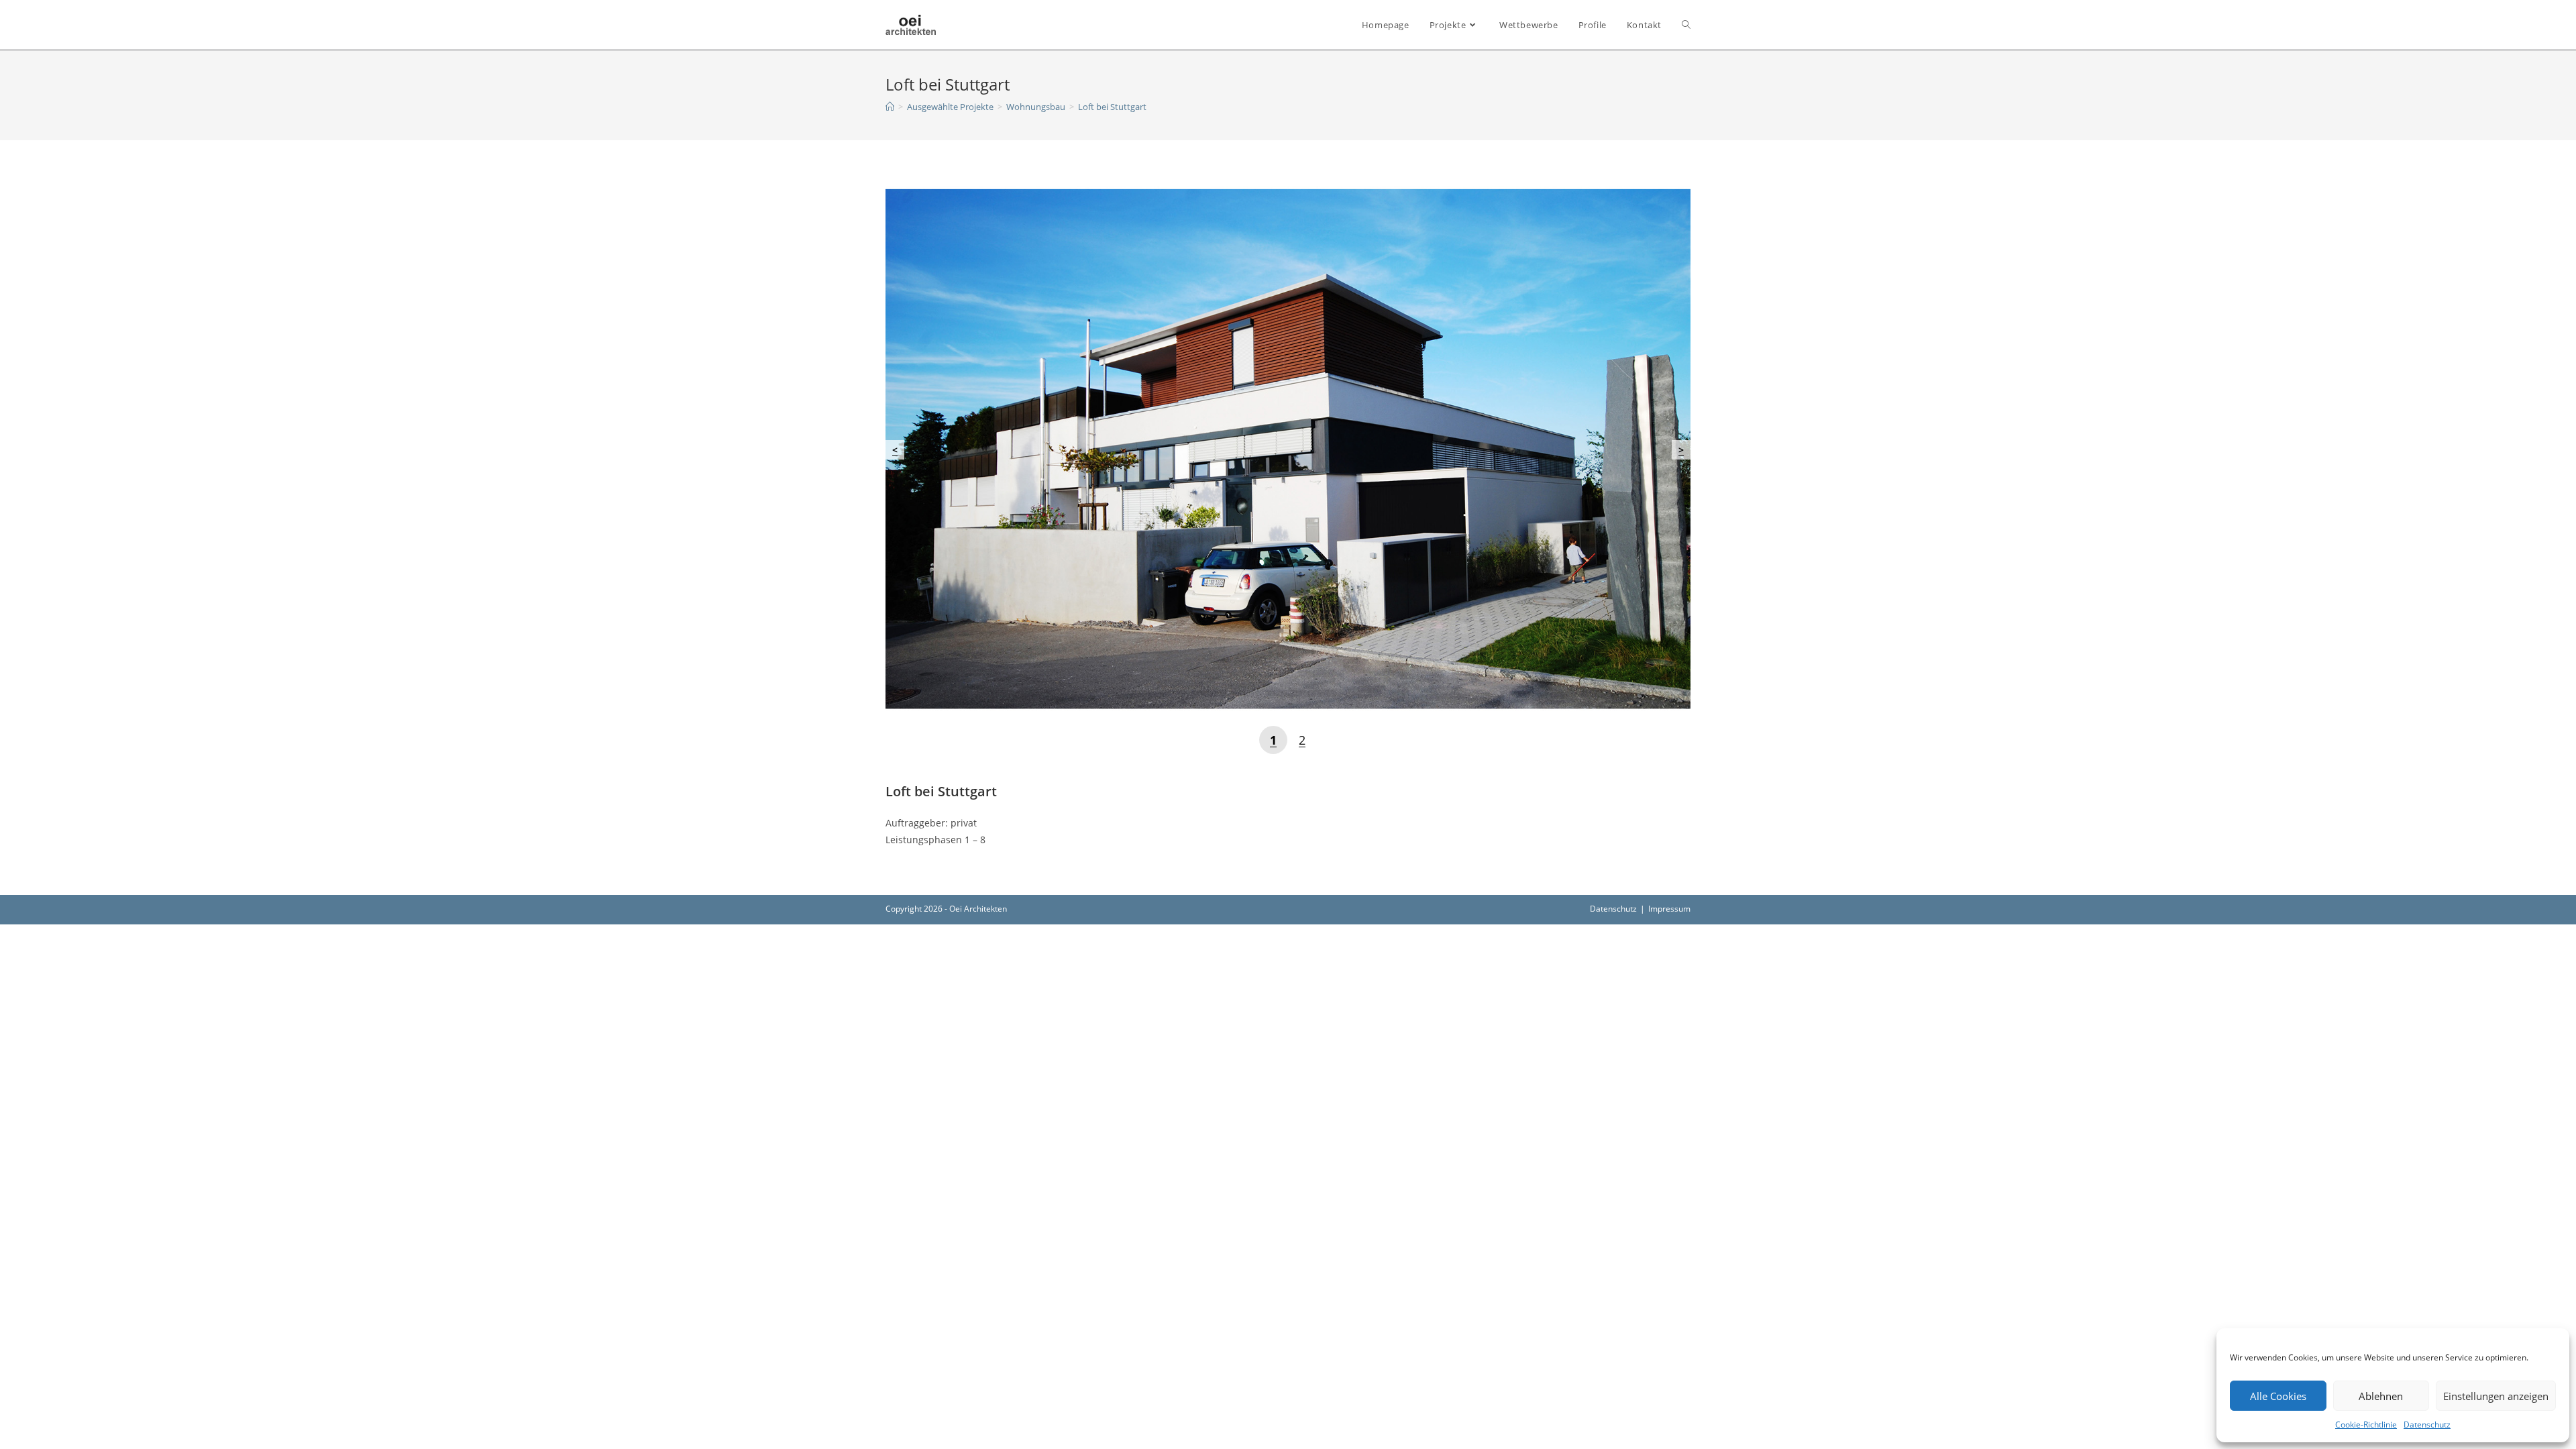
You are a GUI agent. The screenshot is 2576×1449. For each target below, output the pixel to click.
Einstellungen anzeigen (2496, 1396)
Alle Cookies (2278, 1396)
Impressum (1669, 909)
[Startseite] (890, 107)
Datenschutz (2427, 1425)
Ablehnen (2381, 1396)
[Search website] (1686, 25)
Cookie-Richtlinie (2366, 1425)
